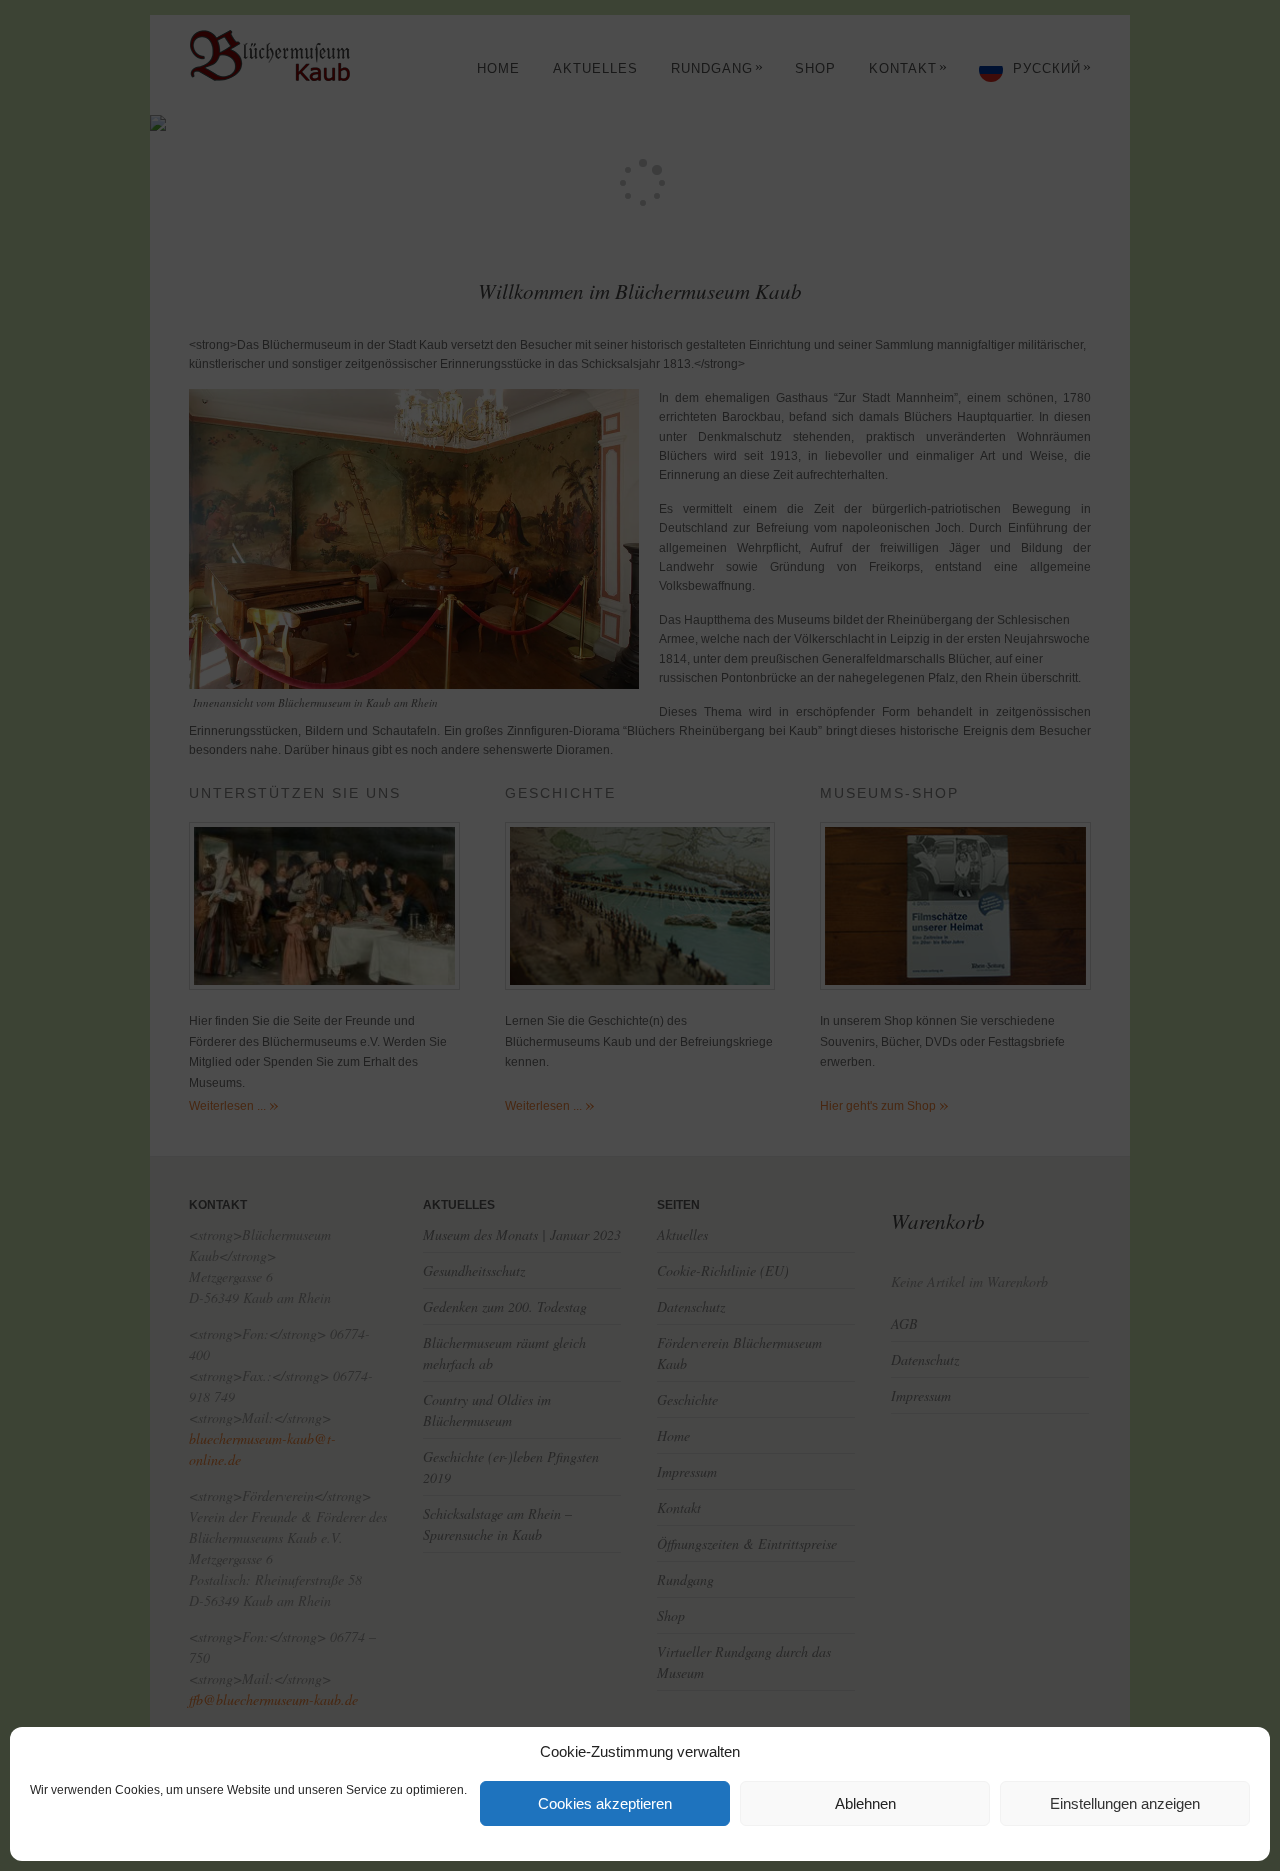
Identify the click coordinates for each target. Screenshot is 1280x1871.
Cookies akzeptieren (605, 1803)
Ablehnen (865, 1803)
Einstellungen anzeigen (1125, 1803)
